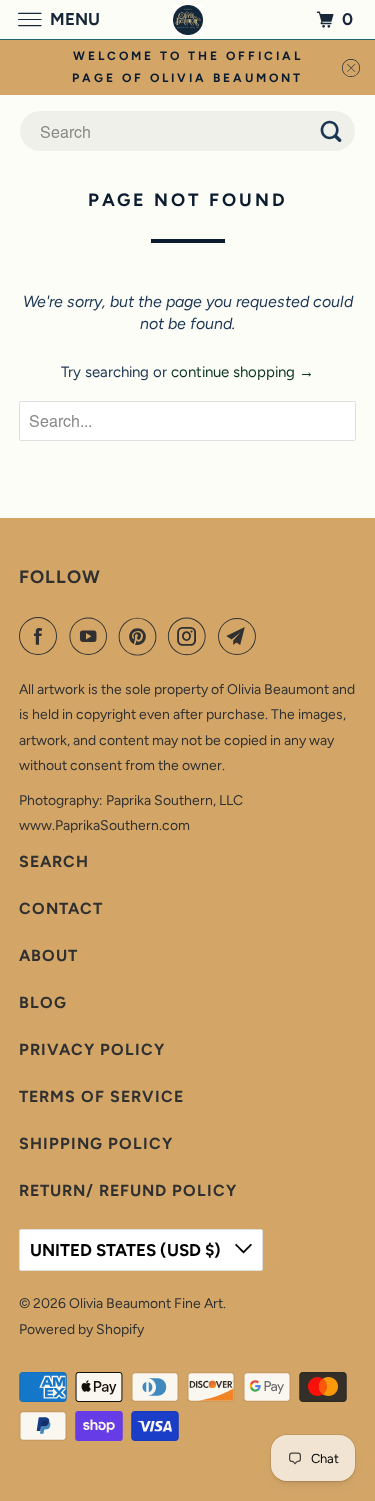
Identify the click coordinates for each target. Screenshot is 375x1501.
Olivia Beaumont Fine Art (146, 1303)
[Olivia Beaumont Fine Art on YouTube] (92, 636)
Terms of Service (101, 1096)
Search (54, 861)
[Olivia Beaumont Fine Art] (188, 19)
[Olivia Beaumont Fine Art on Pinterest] (142, 636)
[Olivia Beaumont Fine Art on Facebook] (42, 636)
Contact (61, 908)
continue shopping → (242, 372)
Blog (43, 1002)
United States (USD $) (127, 1250)
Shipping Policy (96, 1143)
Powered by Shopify (81, 1329)
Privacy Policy (92, 1049)
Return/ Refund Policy (128, 1190)
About (48, 955)
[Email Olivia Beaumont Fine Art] (241, 636)
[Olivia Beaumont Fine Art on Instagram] (191, 636)
